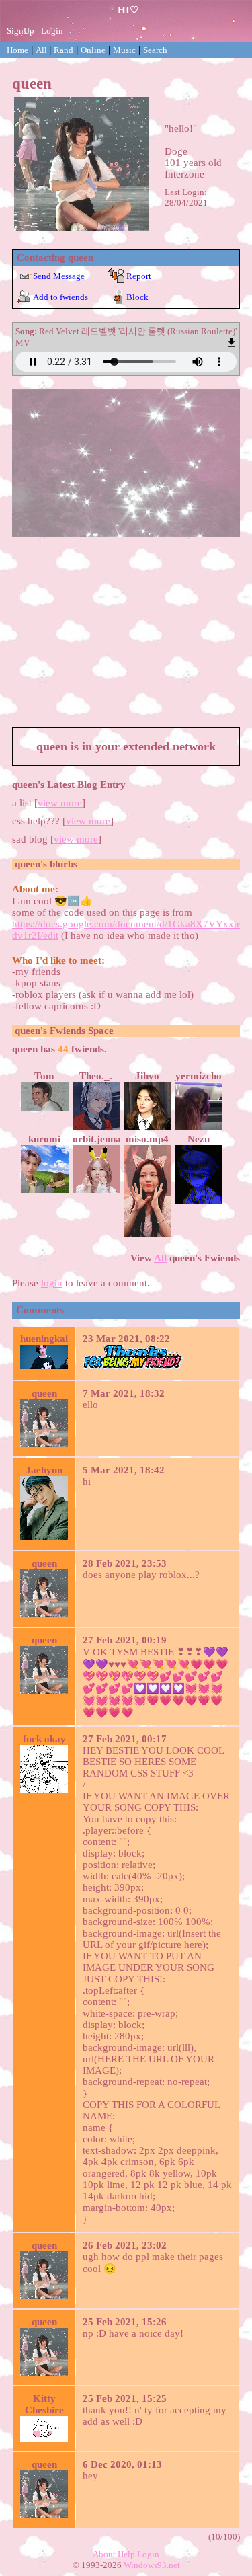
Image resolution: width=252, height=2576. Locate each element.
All (42, 50)
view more (60, 803)
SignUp (20, 31)
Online (93, 50)
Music (124, 50)
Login (52, 31)
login (52, 1283)
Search (155, 50)
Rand (64, 50)
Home (17, 50)
